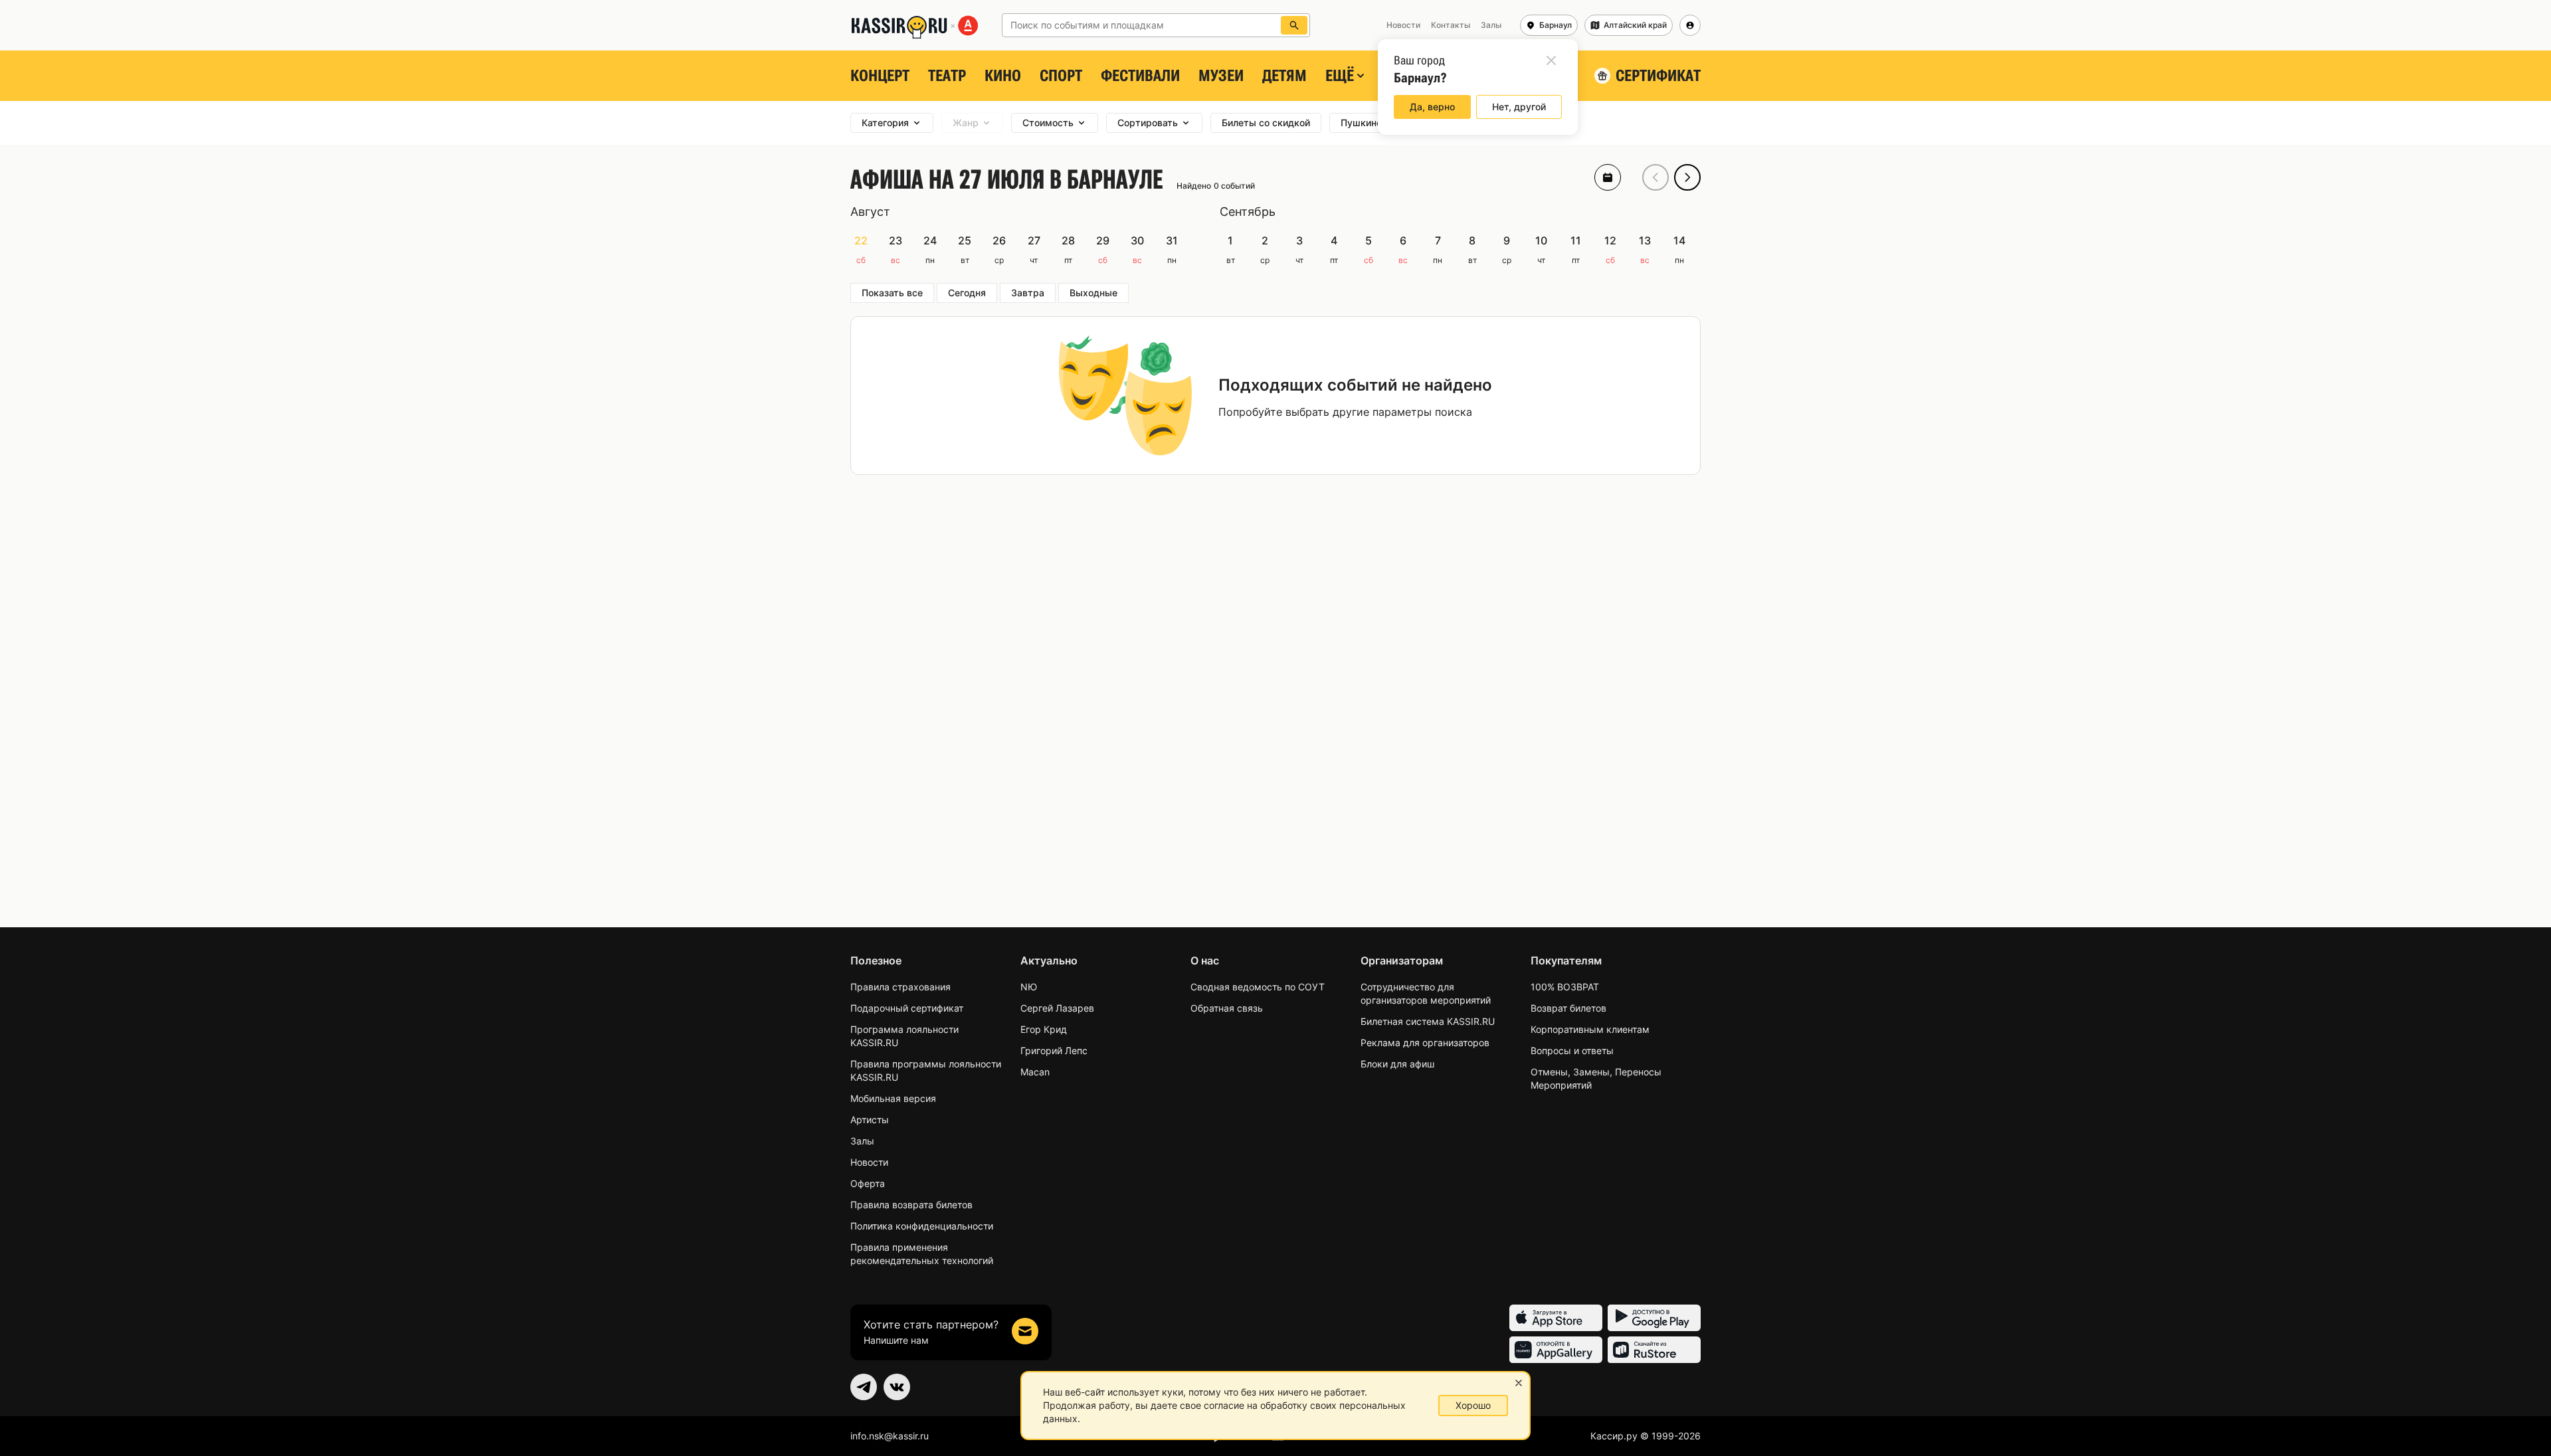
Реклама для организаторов (1425, 1043)
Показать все (892, 293)
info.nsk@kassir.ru (890, 1436)
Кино (1003, 76)
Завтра (1028, 293)
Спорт (1061, 76)
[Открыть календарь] (1608, 177)
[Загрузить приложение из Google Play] (1654, 1318)
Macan (1035, 1072)
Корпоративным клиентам (1590, 1029)
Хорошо (1473, 1405)
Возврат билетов (1568, 1008)
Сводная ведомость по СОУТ (1258, 987)
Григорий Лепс (1054, 1050)
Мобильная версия (893, 1098)
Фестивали (1140, 76)
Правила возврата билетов (911, 1205)
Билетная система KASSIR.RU (1428, 1021)
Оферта (868, 1183)
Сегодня (967, 293)
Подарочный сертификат (907, 1008)
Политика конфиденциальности (922, 1226)
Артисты (870, 1120)
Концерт (880, 76)
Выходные (1093, 293)
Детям (1284, 76)
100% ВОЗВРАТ (1565, 987)
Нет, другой (1519, 107)
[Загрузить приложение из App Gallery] (1556, 1350)
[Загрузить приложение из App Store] (1556, 1318)
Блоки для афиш (1397, 1064)
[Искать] (1294, 25)
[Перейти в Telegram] (864, 1387)
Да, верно (1432, 107)
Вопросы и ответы (1572, 1050)
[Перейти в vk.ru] (897, 1387)
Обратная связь (1227, 1008)
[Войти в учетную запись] (1690, 25)
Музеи (1221, 76)
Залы (862, 1141)
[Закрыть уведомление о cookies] (1519, 1383)
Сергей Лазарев (1057, 1008)
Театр (947, 76)
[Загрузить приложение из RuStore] (1654, 1350)
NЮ (1029, 987)
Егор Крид (1044, 1029)
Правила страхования (900, 987)
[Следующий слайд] (1687, 177)
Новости (869, 1162)
